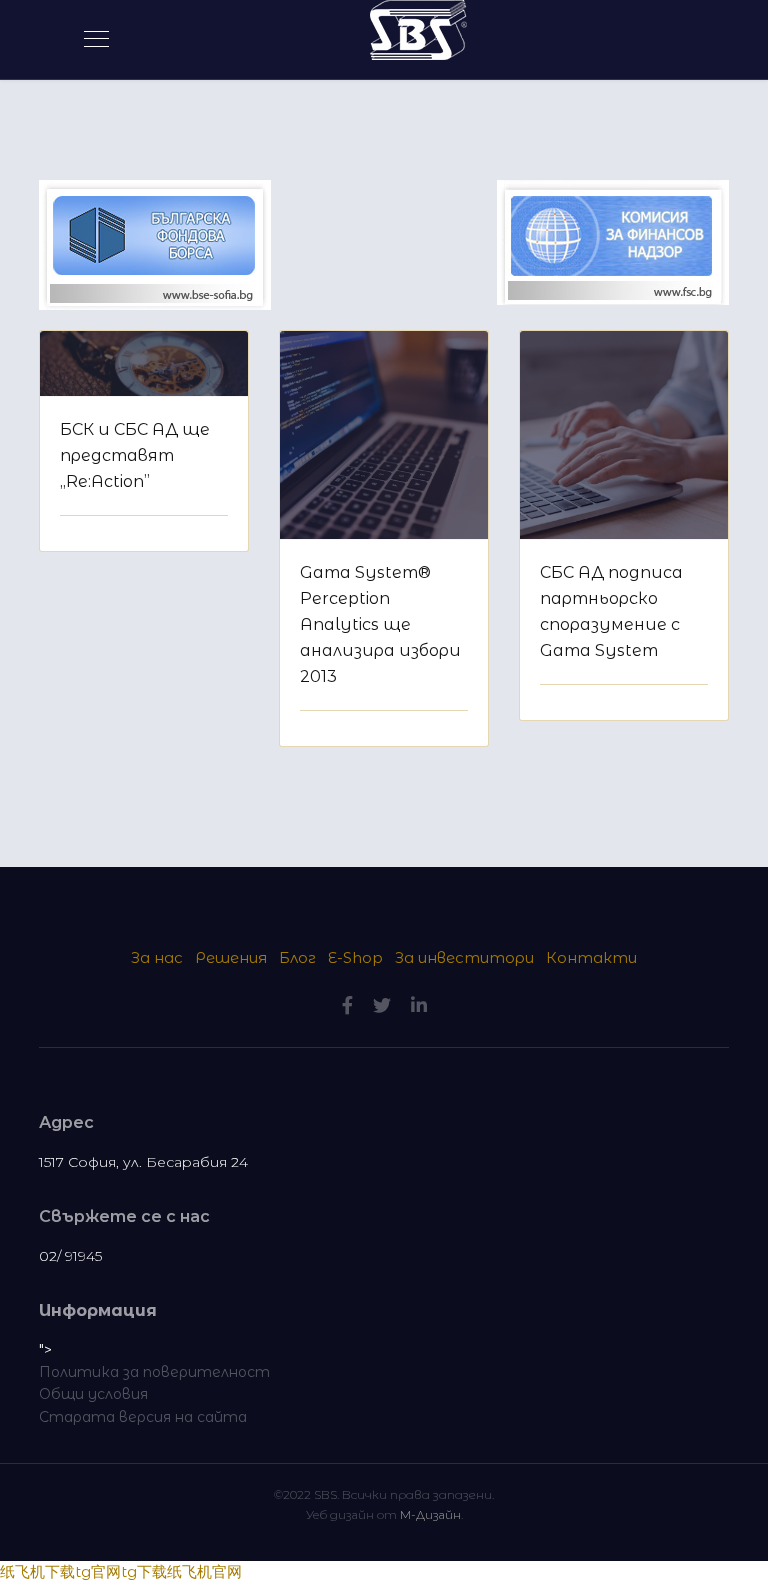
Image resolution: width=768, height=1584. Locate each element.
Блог (297, 957)
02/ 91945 (70, 1256)
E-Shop (355, 957)
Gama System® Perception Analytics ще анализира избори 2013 (380, 624)
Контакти (591, 957)
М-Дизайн (430, 1514)
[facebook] (347, 1006)
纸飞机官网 (204, 1571)
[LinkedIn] (419, 1006)
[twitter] (382, 1006)
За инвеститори (464, 957)
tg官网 (98, 1571)
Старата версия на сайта (143, 1417)
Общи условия (93, 1394)
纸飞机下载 (37, 1571)
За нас (159, 957)
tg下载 (144, 1571)
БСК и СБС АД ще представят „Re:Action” (135, 455)
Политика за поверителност (154, 1372)
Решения (231, 957)
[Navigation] (96, 40)
